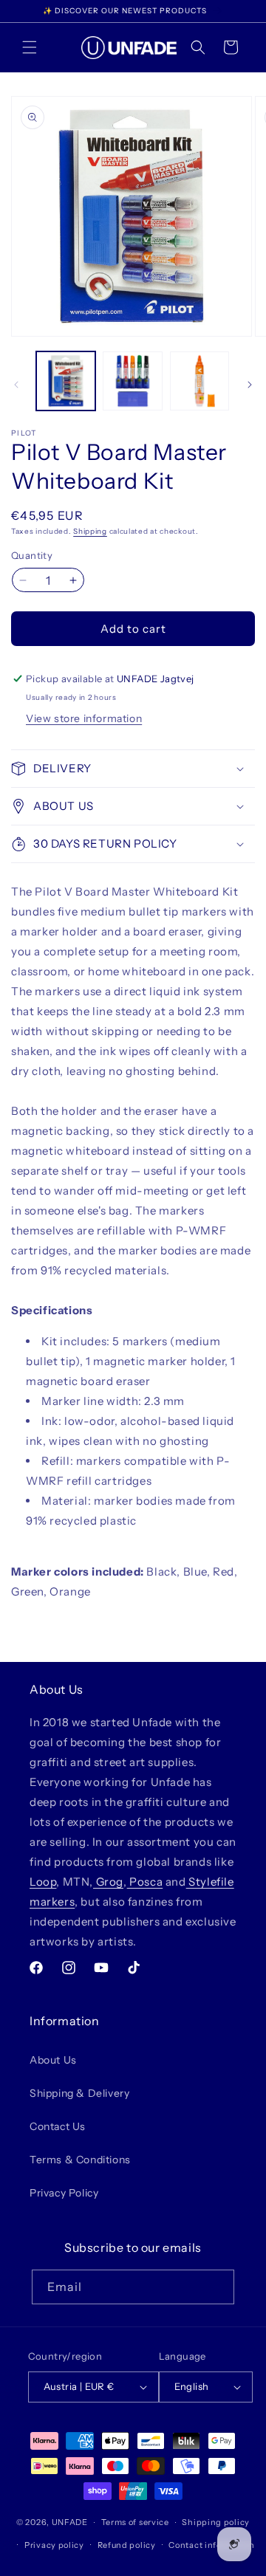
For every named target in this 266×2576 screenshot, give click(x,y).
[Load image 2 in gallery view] (132, 381)
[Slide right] (250, 385)
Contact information (211, 2545)
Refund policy (127, 2545)
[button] (30, 47)
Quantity (32, 555)
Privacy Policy (64, 2193)
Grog (108, 1882)
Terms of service (135, 2522)
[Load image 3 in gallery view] (199, 381)
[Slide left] (16, 385)
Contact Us (58, 2126)
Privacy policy (54, 2545)
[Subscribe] (217, 2287)
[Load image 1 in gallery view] (66, 381)
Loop (43, 1882)
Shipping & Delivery (79, 2093)
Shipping (90, 531)
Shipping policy (216, 2522)
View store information (84, 718)
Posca (145, 1882)
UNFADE (70, 2522)
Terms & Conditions (80, 2160)
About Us (53, 2060)
